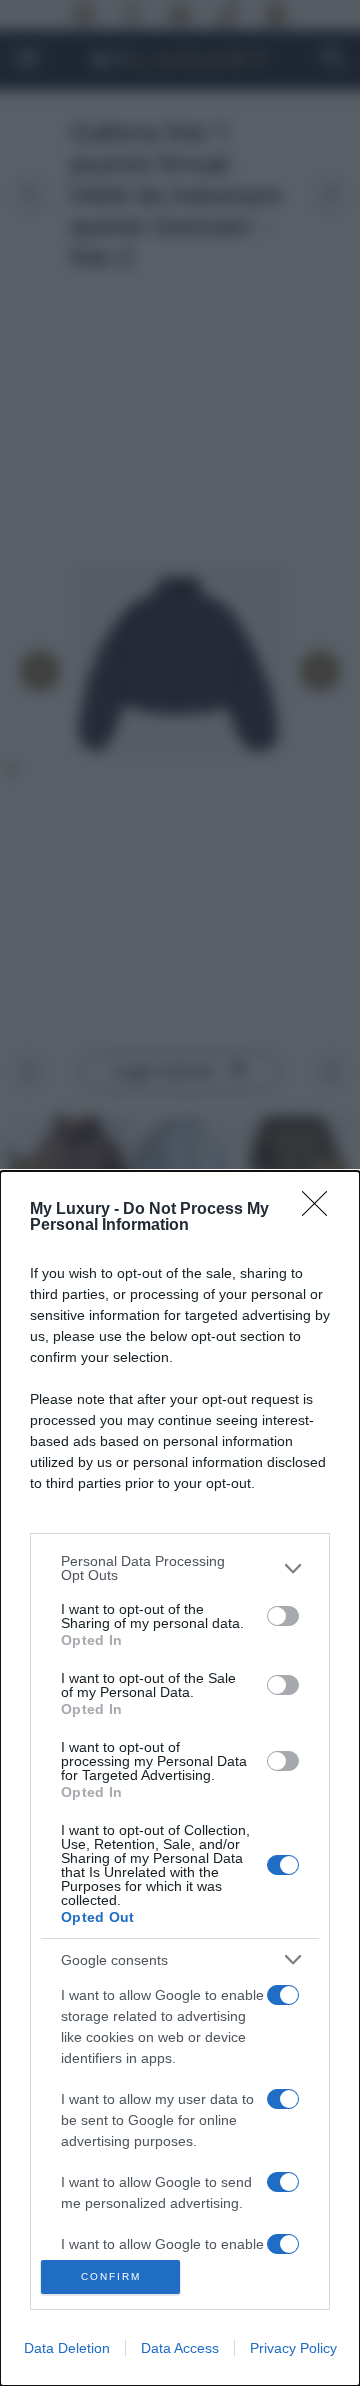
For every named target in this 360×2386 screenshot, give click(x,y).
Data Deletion (67, 2348)
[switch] (283, 1616)
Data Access (180, 2348)
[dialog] (180, 1778)
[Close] (321, 1210)
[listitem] (180, 1568)
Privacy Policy (293, 2348)
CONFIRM (111, 2276)
